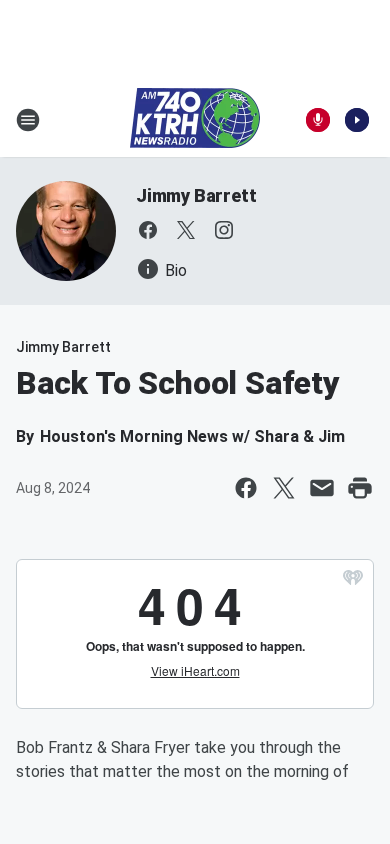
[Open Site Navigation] (28, 120)
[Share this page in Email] (322, 488)
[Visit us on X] (186, 230)
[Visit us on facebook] (148, 230)
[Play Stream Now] (357, 120)
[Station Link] (195, 120)
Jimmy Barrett (196, 195)
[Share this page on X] (284, 488)
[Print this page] (360, 488)
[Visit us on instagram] (224, 230)
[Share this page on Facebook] (246, 488)
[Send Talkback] (318, 120)
